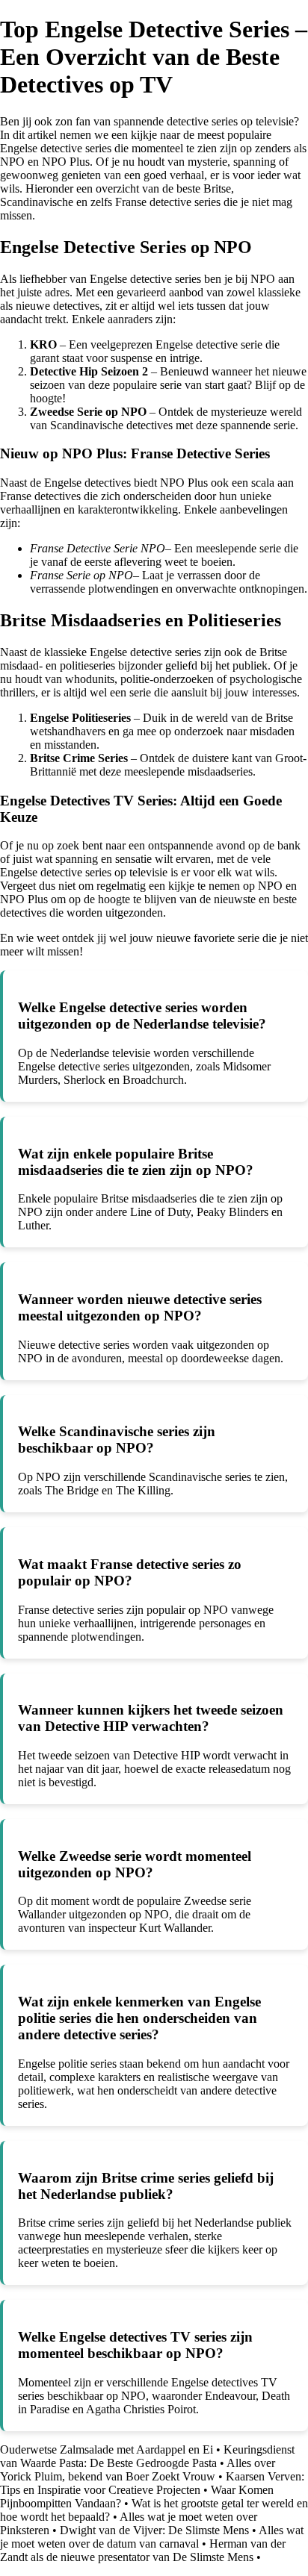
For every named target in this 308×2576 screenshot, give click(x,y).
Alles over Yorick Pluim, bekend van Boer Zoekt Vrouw (138, 2470)
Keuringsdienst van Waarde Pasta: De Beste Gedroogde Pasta (147, 2456)
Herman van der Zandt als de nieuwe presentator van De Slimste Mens (143, 2550)
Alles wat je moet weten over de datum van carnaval (152, 2537)
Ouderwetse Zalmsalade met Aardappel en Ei (107, 2449)
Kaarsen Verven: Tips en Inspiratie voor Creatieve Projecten (152, 2483)
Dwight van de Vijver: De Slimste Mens (154, 2530)
